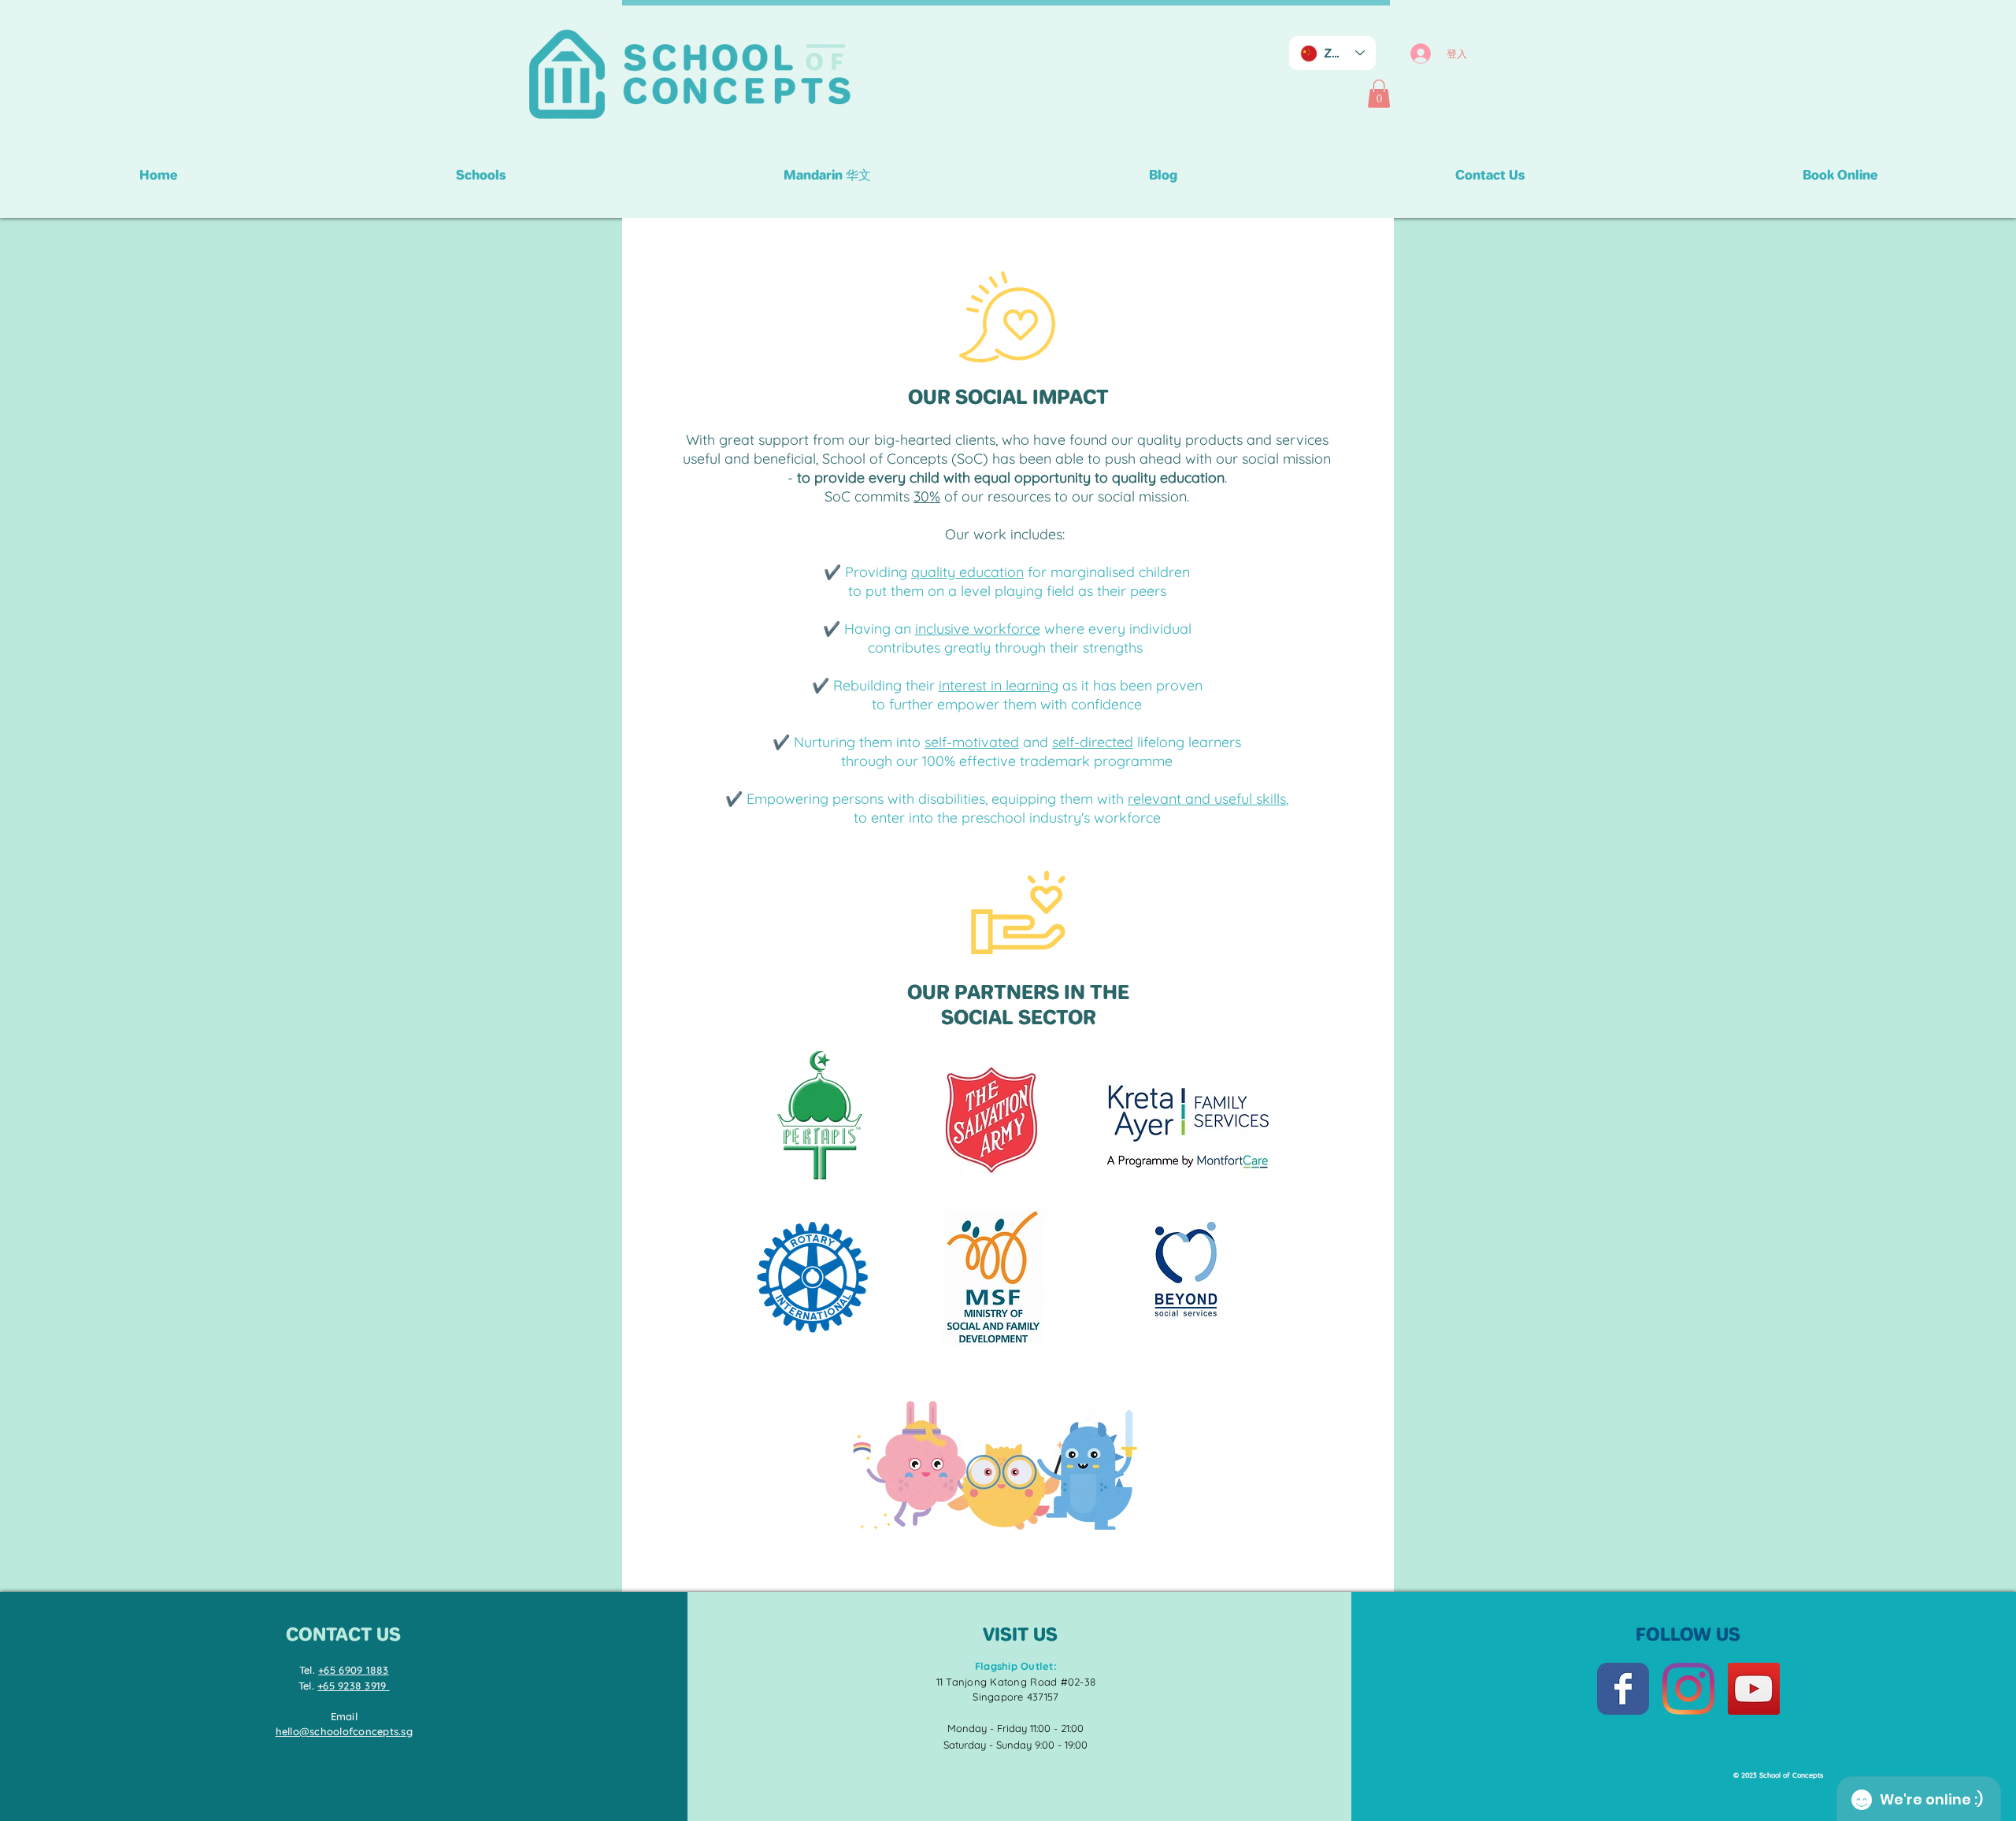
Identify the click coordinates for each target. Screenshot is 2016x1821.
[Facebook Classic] (1623, 1689)
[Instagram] (1688, 1689)
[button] (1379, 94)
